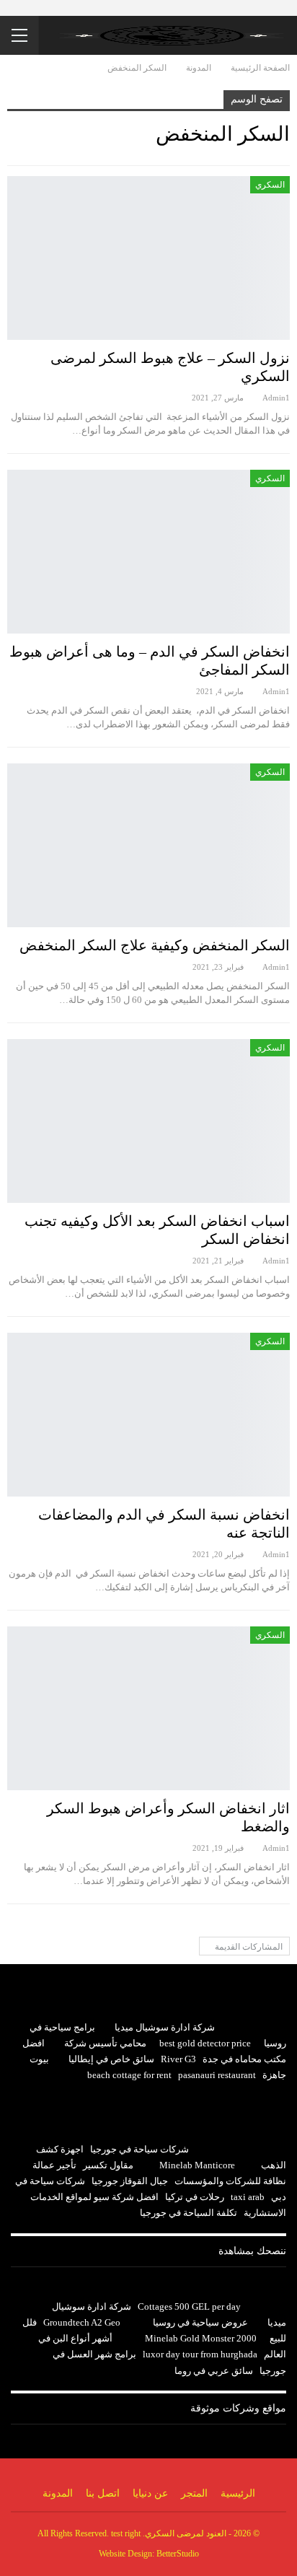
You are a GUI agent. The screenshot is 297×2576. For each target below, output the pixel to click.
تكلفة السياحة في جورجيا (189, 2213)
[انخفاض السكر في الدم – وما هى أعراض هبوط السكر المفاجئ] (148, 552)
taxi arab (248, 2197)
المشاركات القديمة (248, 1947)
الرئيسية (238, 2493)
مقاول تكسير (108, 2165)
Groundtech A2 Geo (82, 2322)
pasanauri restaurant (217, 2075)
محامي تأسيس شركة (105, 2043)
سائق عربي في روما (214, 2371)
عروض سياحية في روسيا (200, 2322)
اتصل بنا (103, 2493)
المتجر (194, 2493)
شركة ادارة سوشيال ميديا (165, 2027)
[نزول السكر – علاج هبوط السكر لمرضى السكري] (148, 258)
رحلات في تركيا (195, 2197)
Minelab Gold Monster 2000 (201, 2338)
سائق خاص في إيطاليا (111, 2059)
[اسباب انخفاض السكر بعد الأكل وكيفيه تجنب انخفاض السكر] (148, 1121)
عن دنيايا (150, 2493)
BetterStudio (178, 2554)
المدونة (58, 2493)
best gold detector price (205, 2043)
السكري (270, 185)
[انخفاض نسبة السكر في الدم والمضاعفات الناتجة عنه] (148, 1415)
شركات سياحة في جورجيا (139, 2149)
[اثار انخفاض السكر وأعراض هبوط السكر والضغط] (148, 1708)
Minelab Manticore (197, 2165)
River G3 (178, 2059)
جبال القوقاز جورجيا (130, 2181)
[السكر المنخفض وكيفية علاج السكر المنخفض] (148, 845)
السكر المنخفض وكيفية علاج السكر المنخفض (155, 945)
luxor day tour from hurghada (200, 2354)
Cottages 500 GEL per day (189, 2306)
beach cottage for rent (129, 2075)
